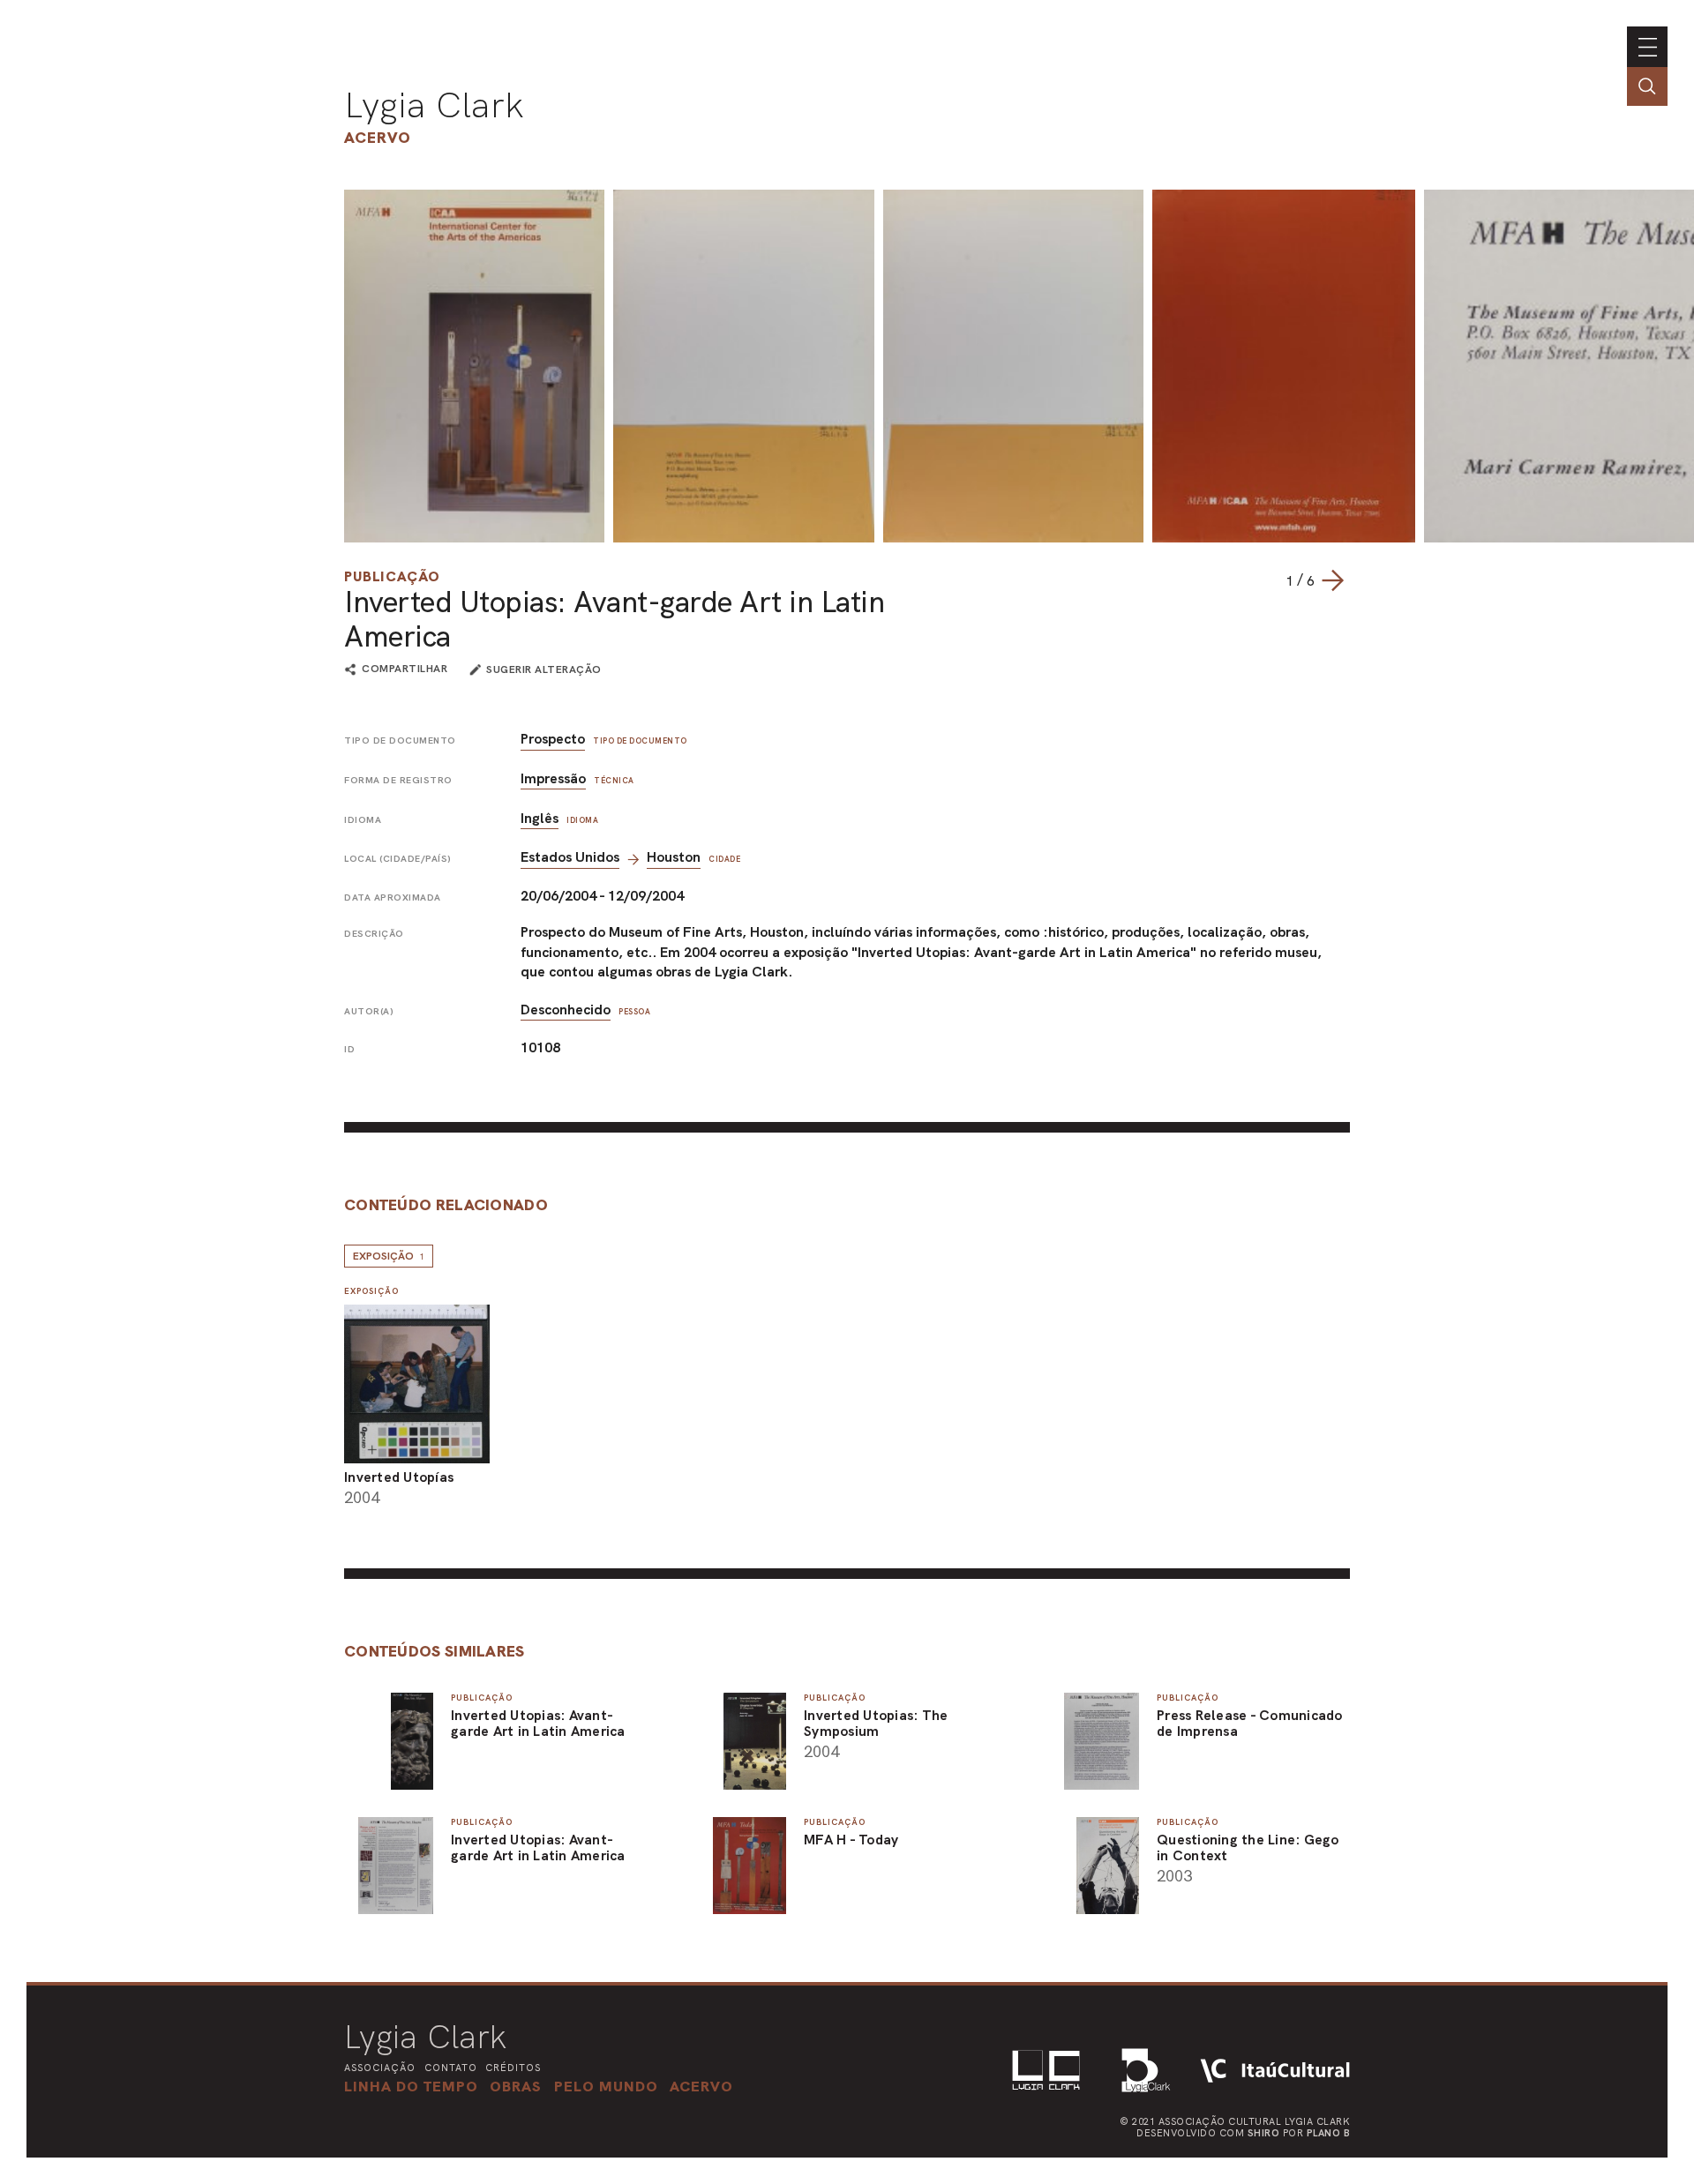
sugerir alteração (544, 669)
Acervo (378, 137)
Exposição (389, 1256)
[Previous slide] (1268, 580)
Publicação (392, 576)
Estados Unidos (570, 857)
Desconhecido (566, 1010)
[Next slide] (1332, 580)
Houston (674, 857)
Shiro (1264, 2133)
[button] (606, 2086)
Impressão (553, 778)
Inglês (540, 818)
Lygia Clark (434, 105)
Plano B (1329, 2133)
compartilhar (405, 669)
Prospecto (553, 739)
